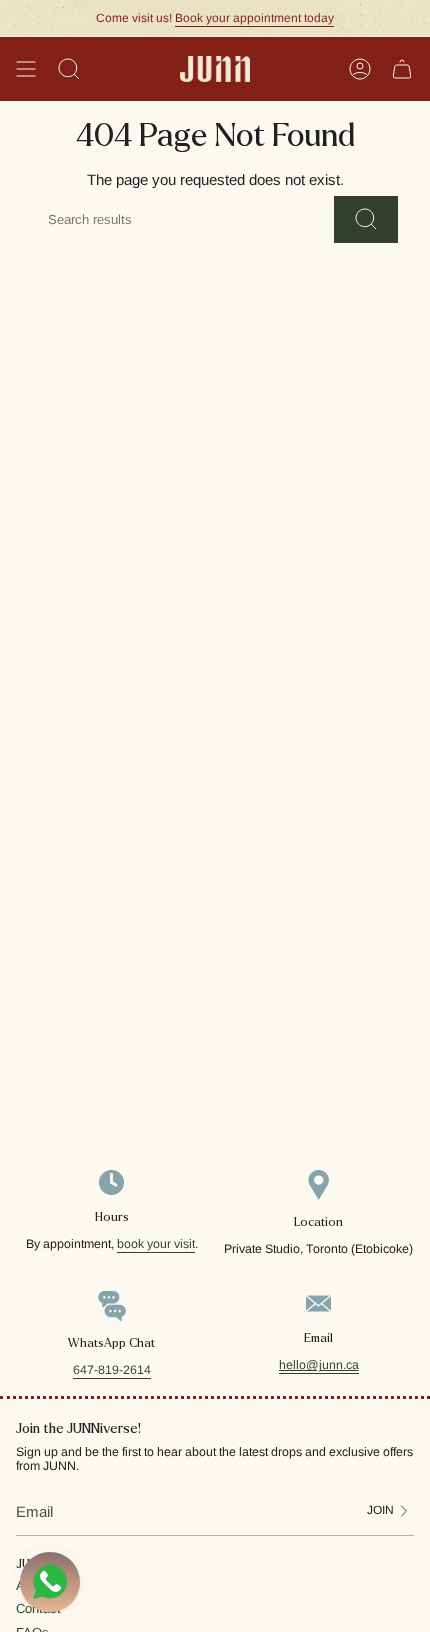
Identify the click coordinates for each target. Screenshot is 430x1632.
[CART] (402, 69)
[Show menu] (26, 69)
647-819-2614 (112, 1370)
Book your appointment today (254, 18)
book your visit (156, 1244)
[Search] (366, 219)
